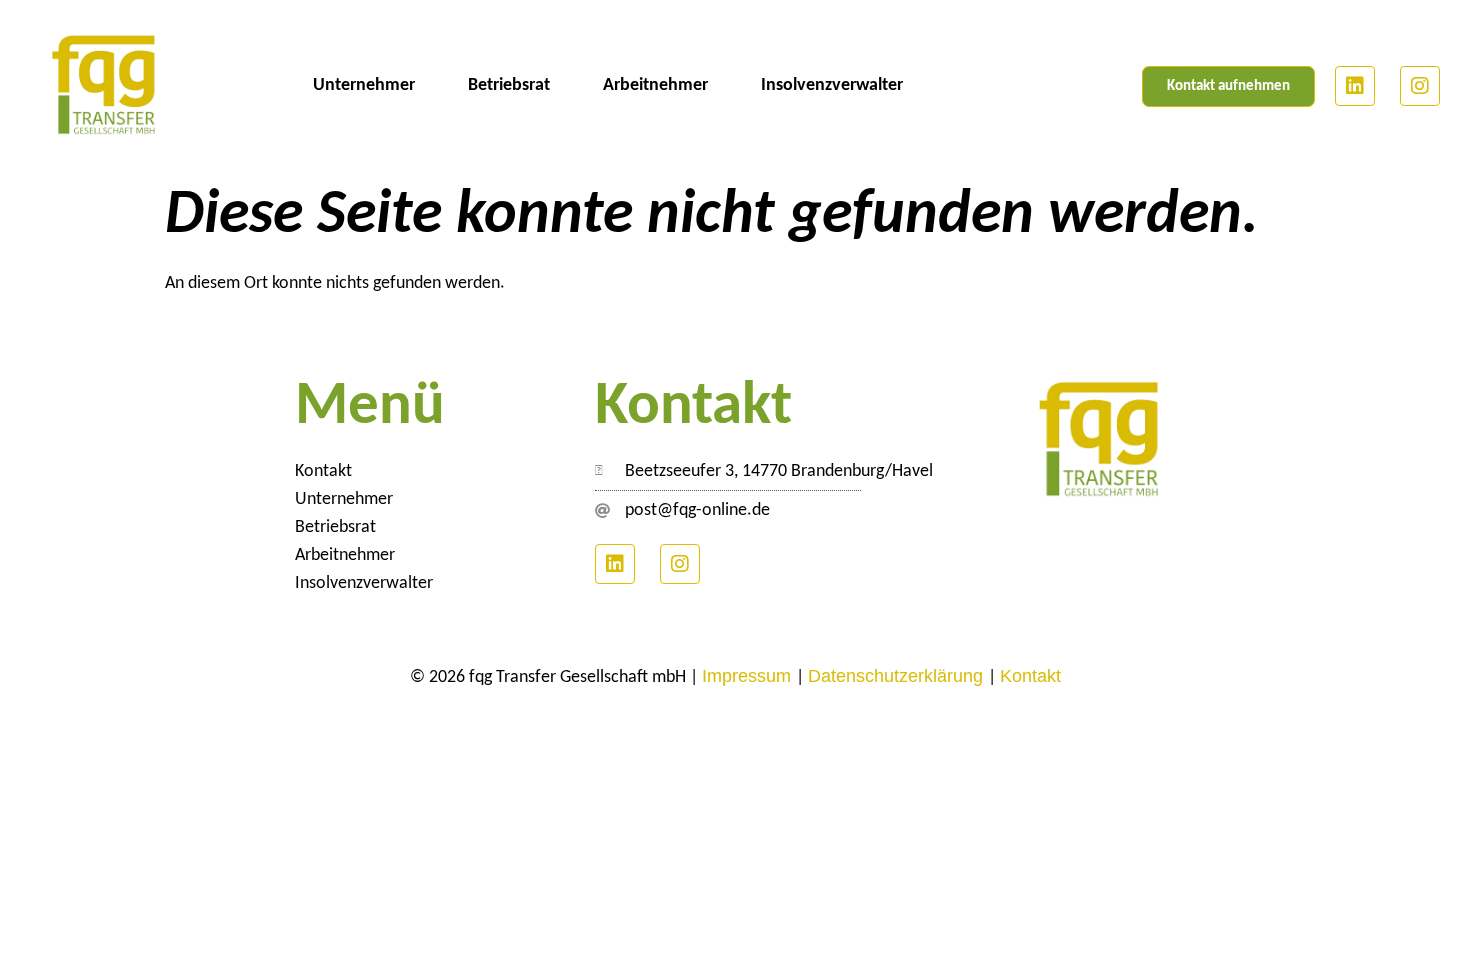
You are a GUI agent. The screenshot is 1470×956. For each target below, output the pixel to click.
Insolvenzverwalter (832, 85)
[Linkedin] (1355, 86)
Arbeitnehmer (655, 85)
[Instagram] (1420, 86)
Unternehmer (364, 85)
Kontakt (323, 471)
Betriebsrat (509, 85)
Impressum (749, 676)
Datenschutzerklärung (898, 676)
